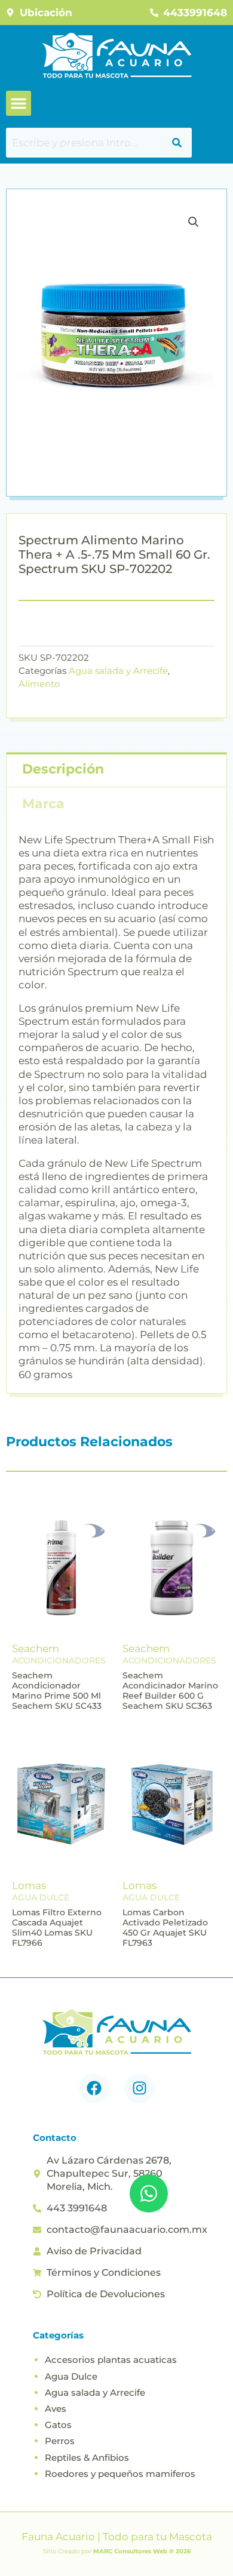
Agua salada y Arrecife (118, 671)
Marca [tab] (43, 804)
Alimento (39, 684)
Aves (56, 2409)
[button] (19, 103)
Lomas (29, 1885)
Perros (60, 2441)
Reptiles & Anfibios (87, 2458)
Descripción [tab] (63, 769)
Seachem (36, 1648)
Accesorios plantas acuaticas (111, 2360)
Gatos (58, 2425)
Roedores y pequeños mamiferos (120, 2474)
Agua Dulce (71, 2376)
